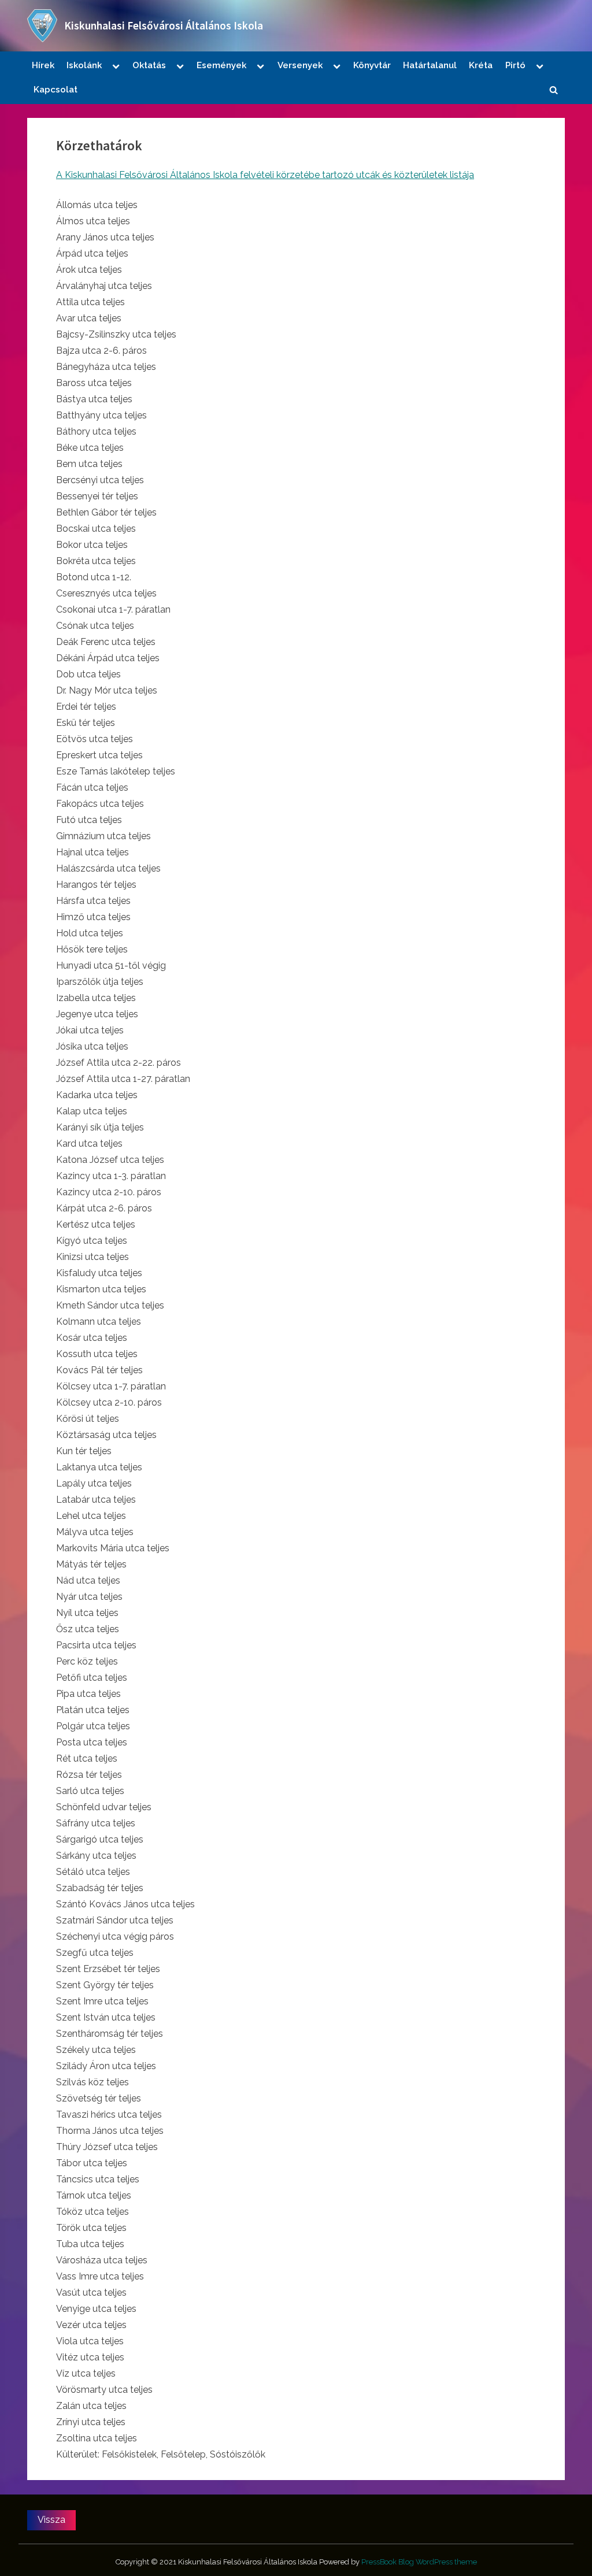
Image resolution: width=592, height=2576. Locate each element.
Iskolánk (84, 65)
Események (221, 65)
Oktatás (149, 65)
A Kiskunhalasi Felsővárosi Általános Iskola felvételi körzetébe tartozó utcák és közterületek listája (265, 175)
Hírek (43, 65)
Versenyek (300, 65)
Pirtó (515, 65)
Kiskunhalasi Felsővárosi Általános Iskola (164, 25)
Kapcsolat (55, 90)
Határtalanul (430, 65)
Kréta (481, 65)
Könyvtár (372, 65)
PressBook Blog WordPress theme (419, 2562)
